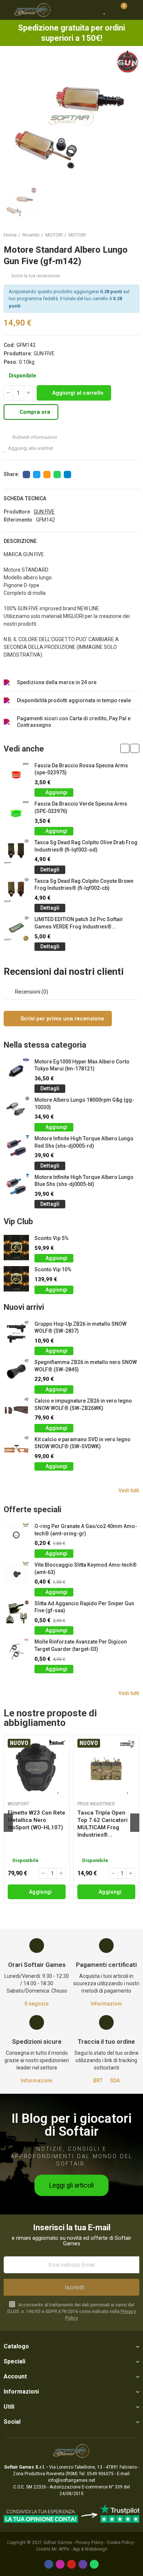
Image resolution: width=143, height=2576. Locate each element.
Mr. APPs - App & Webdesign (80, 2549)
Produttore (17, 512)
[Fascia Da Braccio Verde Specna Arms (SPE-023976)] (16, 813)
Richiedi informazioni (34, 437)
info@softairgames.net (72, 2480)
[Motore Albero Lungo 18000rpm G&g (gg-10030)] (16, 1109)
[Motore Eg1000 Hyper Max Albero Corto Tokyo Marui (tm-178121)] (16, 1071)
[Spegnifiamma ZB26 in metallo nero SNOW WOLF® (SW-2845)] (16, 1372)
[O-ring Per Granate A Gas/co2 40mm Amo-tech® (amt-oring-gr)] (16, 1536)
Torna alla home (125, 235)
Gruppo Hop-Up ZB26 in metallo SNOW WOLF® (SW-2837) (80, 1328)
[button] (125, 748)
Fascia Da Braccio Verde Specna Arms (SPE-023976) (81, 807)
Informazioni (106, 2004)
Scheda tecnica (25, 498)
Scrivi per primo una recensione (62, 1019)
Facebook (26, 475)
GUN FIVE (44, 353)
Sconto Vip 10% (53, 1269)
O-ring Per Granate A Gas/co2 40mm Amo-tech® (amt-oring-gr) (86, 1530)
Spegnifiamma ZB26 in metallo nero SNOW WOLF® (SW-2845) (86, 1366)
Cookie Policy (120, 2543)
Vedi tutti (129, 1490)
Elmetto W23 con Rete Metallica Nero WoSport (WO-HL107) (36, 1820)
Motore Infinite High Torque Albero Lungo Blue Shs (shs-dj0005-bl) (84, 1181)
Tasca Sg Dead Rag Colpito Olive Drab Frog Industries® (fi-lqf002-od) (86, 846)
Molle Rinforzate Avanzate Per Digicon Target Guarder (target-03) (81, 1645)
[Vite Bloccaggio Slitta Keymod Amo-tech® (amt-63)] (16, 1574)
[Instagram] (60, 2564)
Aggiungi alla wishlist (31, 448)
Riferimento (18, 520)
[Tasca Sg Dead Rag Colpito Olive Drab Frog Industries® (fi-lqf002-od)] (16, 852)
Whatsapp (57, 475)
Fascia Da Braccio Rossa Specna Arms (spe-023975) (81, 769)
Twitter (37, 475)
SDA (115, 2081)
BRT (98, 2081)
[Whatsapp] (94, 2564)
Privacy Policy (89, 2543)
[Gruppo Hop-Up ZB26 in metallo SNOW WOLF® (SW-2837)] (16, 1333)
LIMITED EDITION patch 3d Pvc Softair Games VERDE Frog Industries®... (79, 923)
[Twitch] (83, 2564)
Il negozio (37, 2004)
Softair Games (58, 2543)
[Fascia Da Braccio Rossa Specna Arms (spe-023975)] (16, 775)
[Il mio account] (134, 10)
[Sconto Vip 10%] (16, 1279)
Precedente (115, 235)
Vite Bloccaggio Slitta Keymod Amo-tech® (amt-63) (86, 1568)
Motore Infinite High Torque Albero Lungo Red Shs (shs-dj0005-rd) (84, 1142)
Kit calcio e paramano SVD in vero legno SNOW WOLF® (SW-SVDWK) (82, 1443)
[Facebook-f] (49, 2564)
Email (47, 475)
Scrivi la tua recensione (36, 276)
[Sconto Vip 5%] (16, 1248)
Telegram (67, 475)
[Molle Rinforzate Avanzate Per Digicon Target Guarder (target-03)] (16, 1651)
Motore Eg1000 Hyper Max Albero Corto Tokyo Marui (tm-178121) (82, 1065)
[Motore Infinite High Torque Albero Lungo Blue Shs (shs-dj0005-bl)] (16, 1186)
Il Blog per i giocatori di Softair (71, 2125)
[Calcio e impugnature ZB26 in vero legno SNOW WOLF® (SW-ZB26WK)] (16, 1410)
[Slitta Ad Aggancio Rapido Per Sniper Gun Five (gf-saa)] (16, 1613)
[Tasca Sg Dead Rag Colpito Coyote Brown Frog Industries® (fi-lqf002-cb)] (16, 890)
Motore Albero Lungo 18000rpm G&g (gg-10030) (84, 1104)
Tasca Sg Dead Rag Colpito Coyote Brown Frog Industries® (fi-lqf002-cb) (84, 885)
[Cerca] (92, 10)
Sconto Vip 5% (52, 1238)
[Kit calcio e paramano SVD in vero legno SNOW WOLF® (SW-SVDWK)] (16, 1449)
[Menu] (7, 10)
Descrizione (20, 541)
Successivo (134, 235)
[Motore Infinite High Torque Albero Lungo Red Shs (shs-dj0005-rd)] (16, 1148)
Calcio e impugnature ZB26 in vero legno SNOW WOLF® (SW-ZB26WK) (83, 1404)
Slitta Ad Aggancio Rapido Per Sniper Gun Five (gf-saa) (84, 1607)
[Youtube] (71, 2564)
